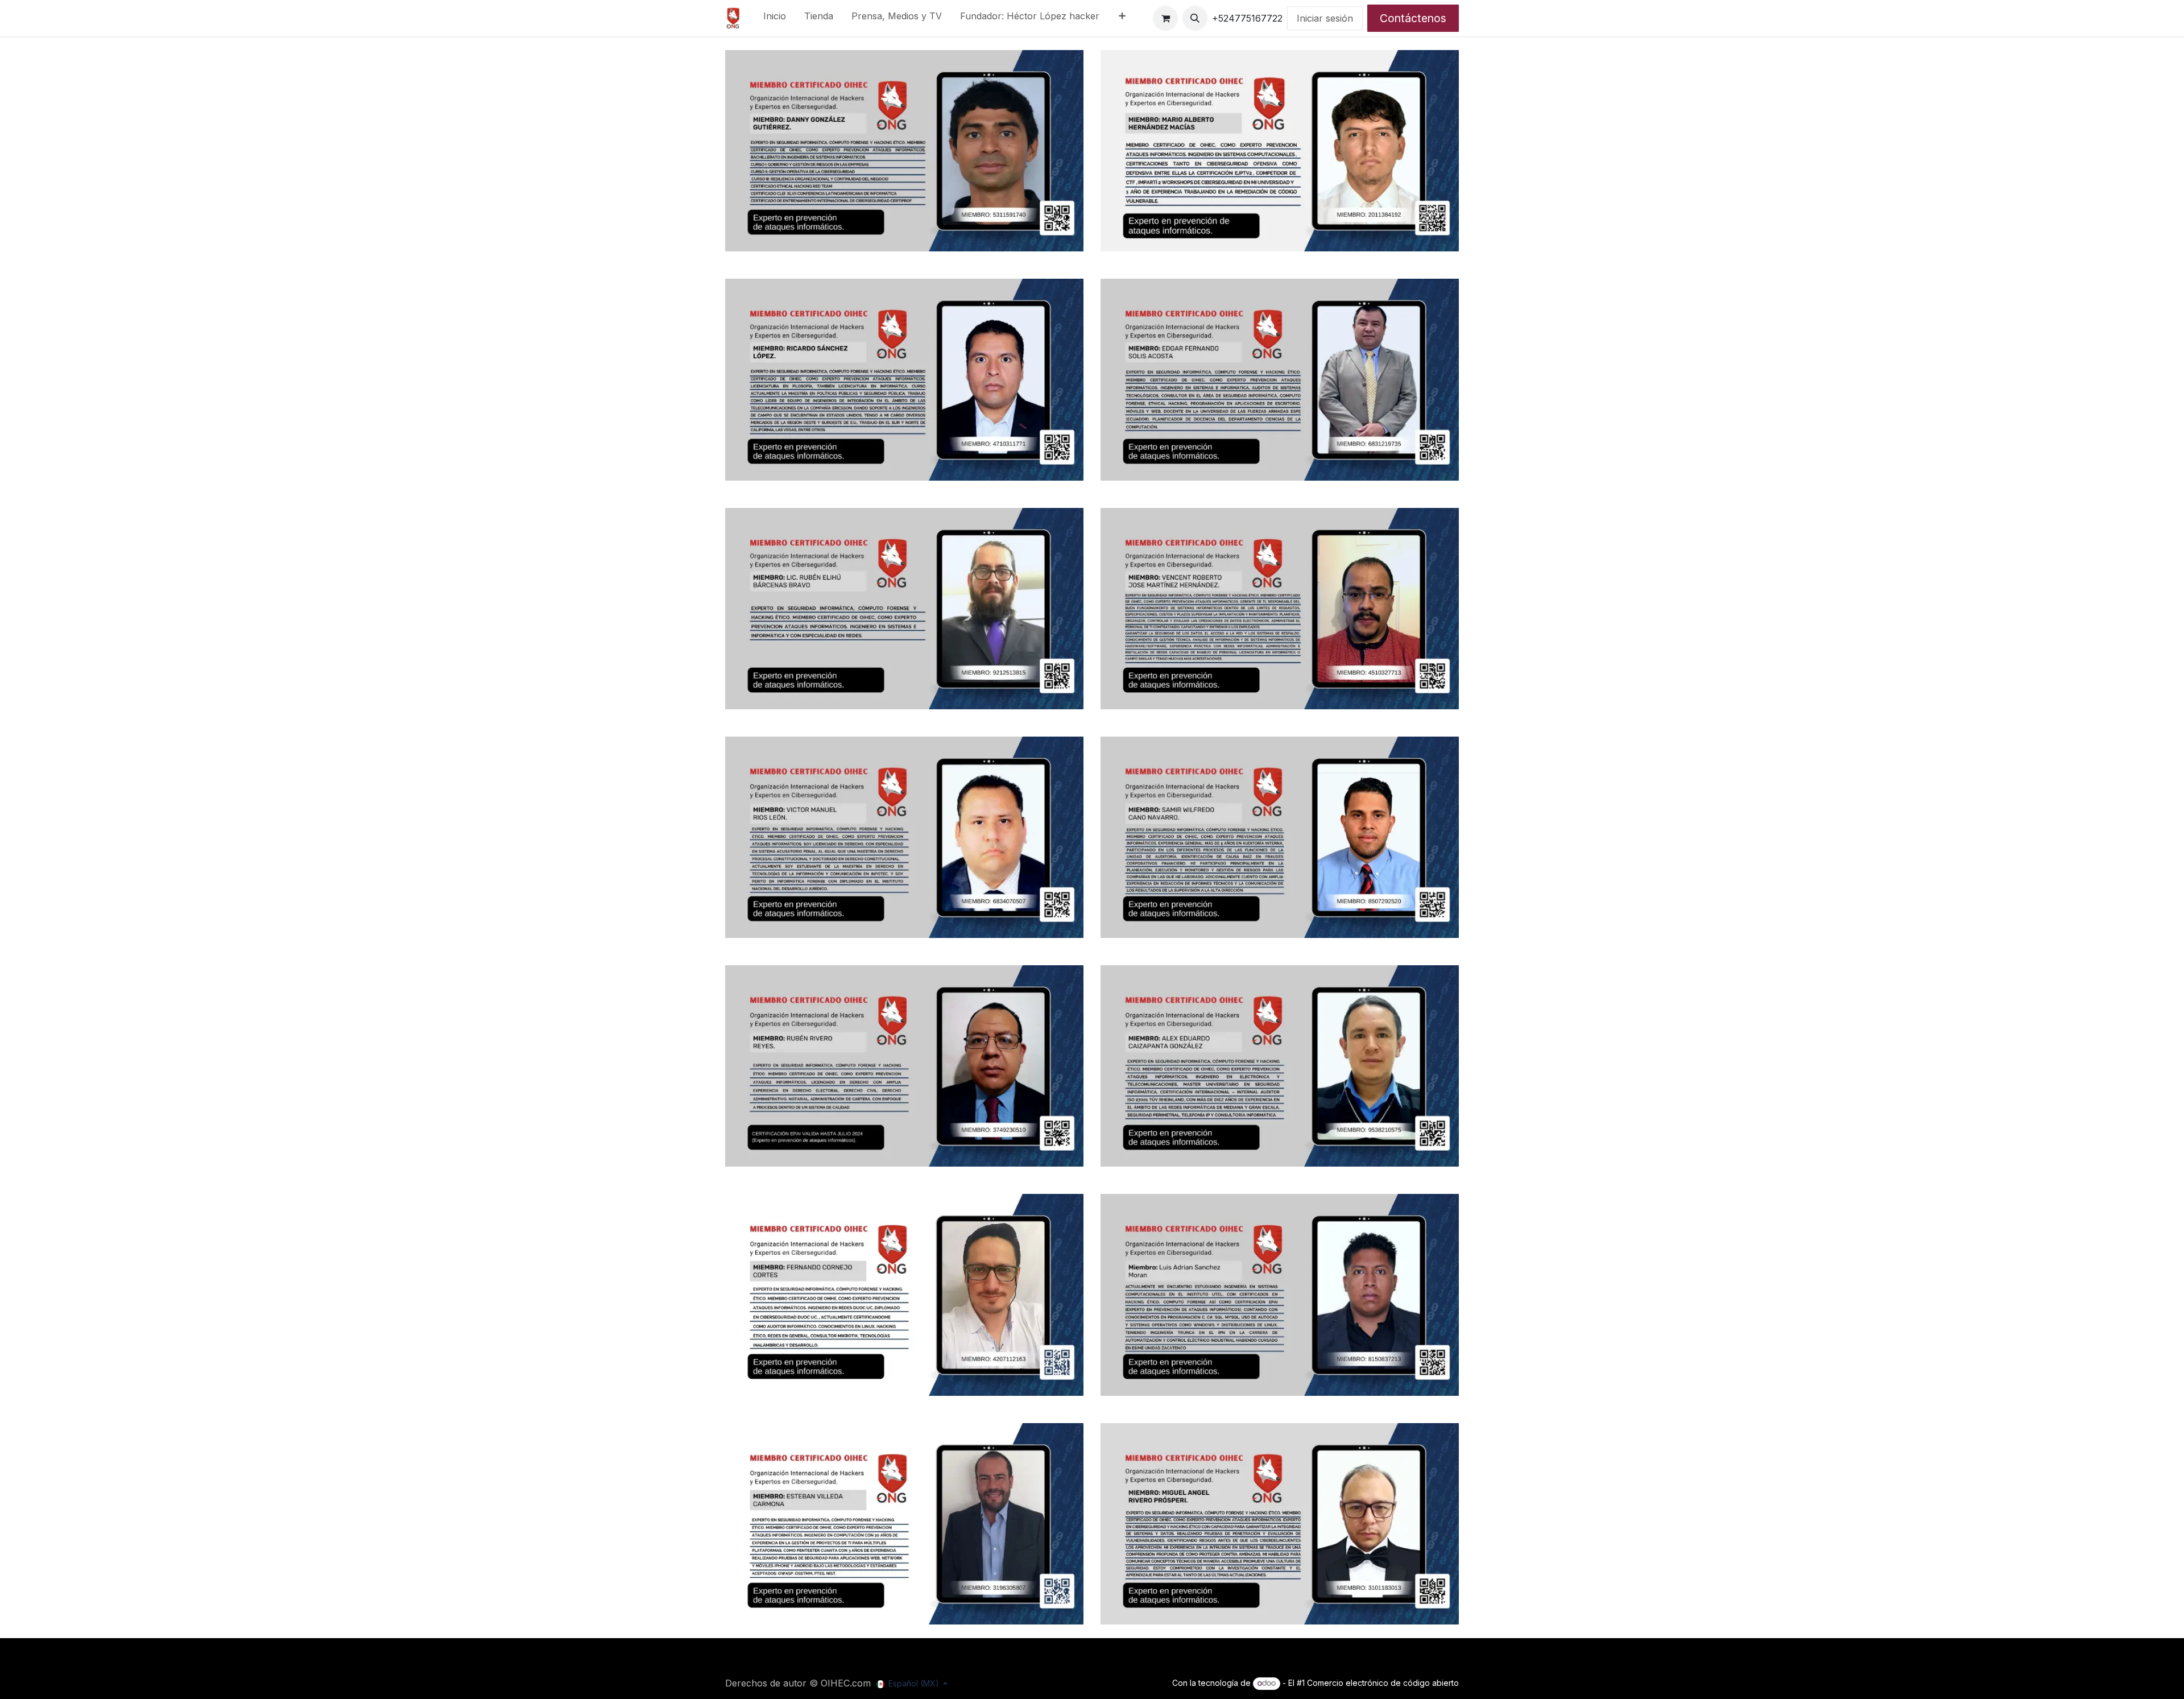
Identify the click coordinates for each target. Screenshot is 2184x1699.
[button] (1195, 18)
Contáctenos (1413, 18)
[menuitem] (775, 18)
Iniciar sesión (1325, 18)
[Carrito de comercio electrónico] (1165, 18)
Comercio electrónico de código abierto (1383, 1683)
